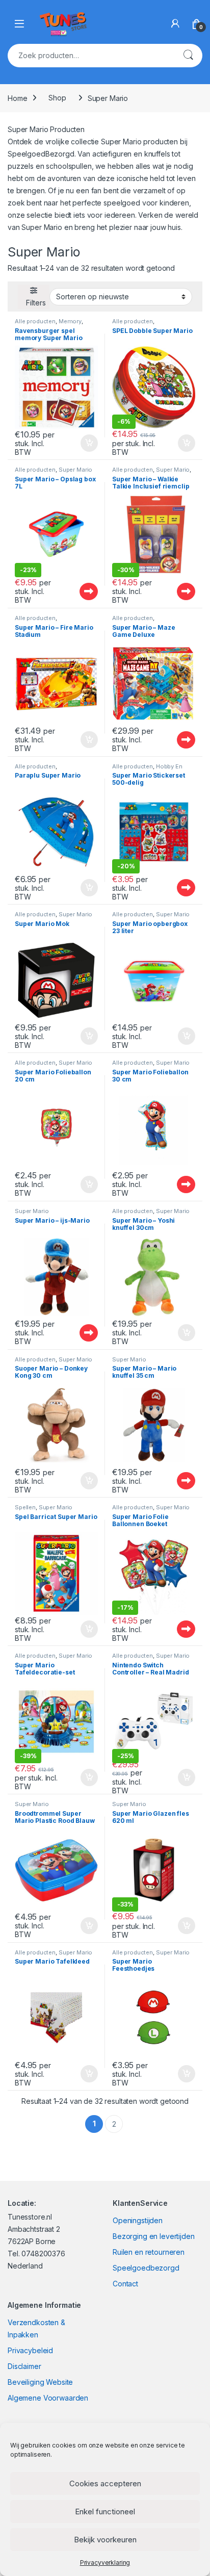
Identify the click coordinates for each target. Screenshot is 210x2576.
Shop (57, 98)
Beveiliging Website (40, 2382)
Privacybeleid (30, 2350)
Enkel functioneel (105, 2511)
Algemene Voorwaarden (48, 2398)
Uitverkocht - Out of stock (79, 591)
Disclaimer (24, 2366)
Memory (70, 321)
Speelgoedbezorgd (146, 2268)
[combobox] (91, 56)
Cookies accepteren (105, 2483)
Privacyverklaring (105, 2562)
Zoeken (188, 56)
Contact (125, 2284)
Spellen (25, 1507)
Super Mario (75, 470)
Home (17, 98)
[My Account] (175, 23)
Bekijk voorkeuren (105, 2540)
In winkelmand (78, 443)
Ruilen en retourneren (149, 2252)
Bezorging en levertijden (154, 2236)
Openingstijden (138, 2220)
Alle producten (35, 321)
